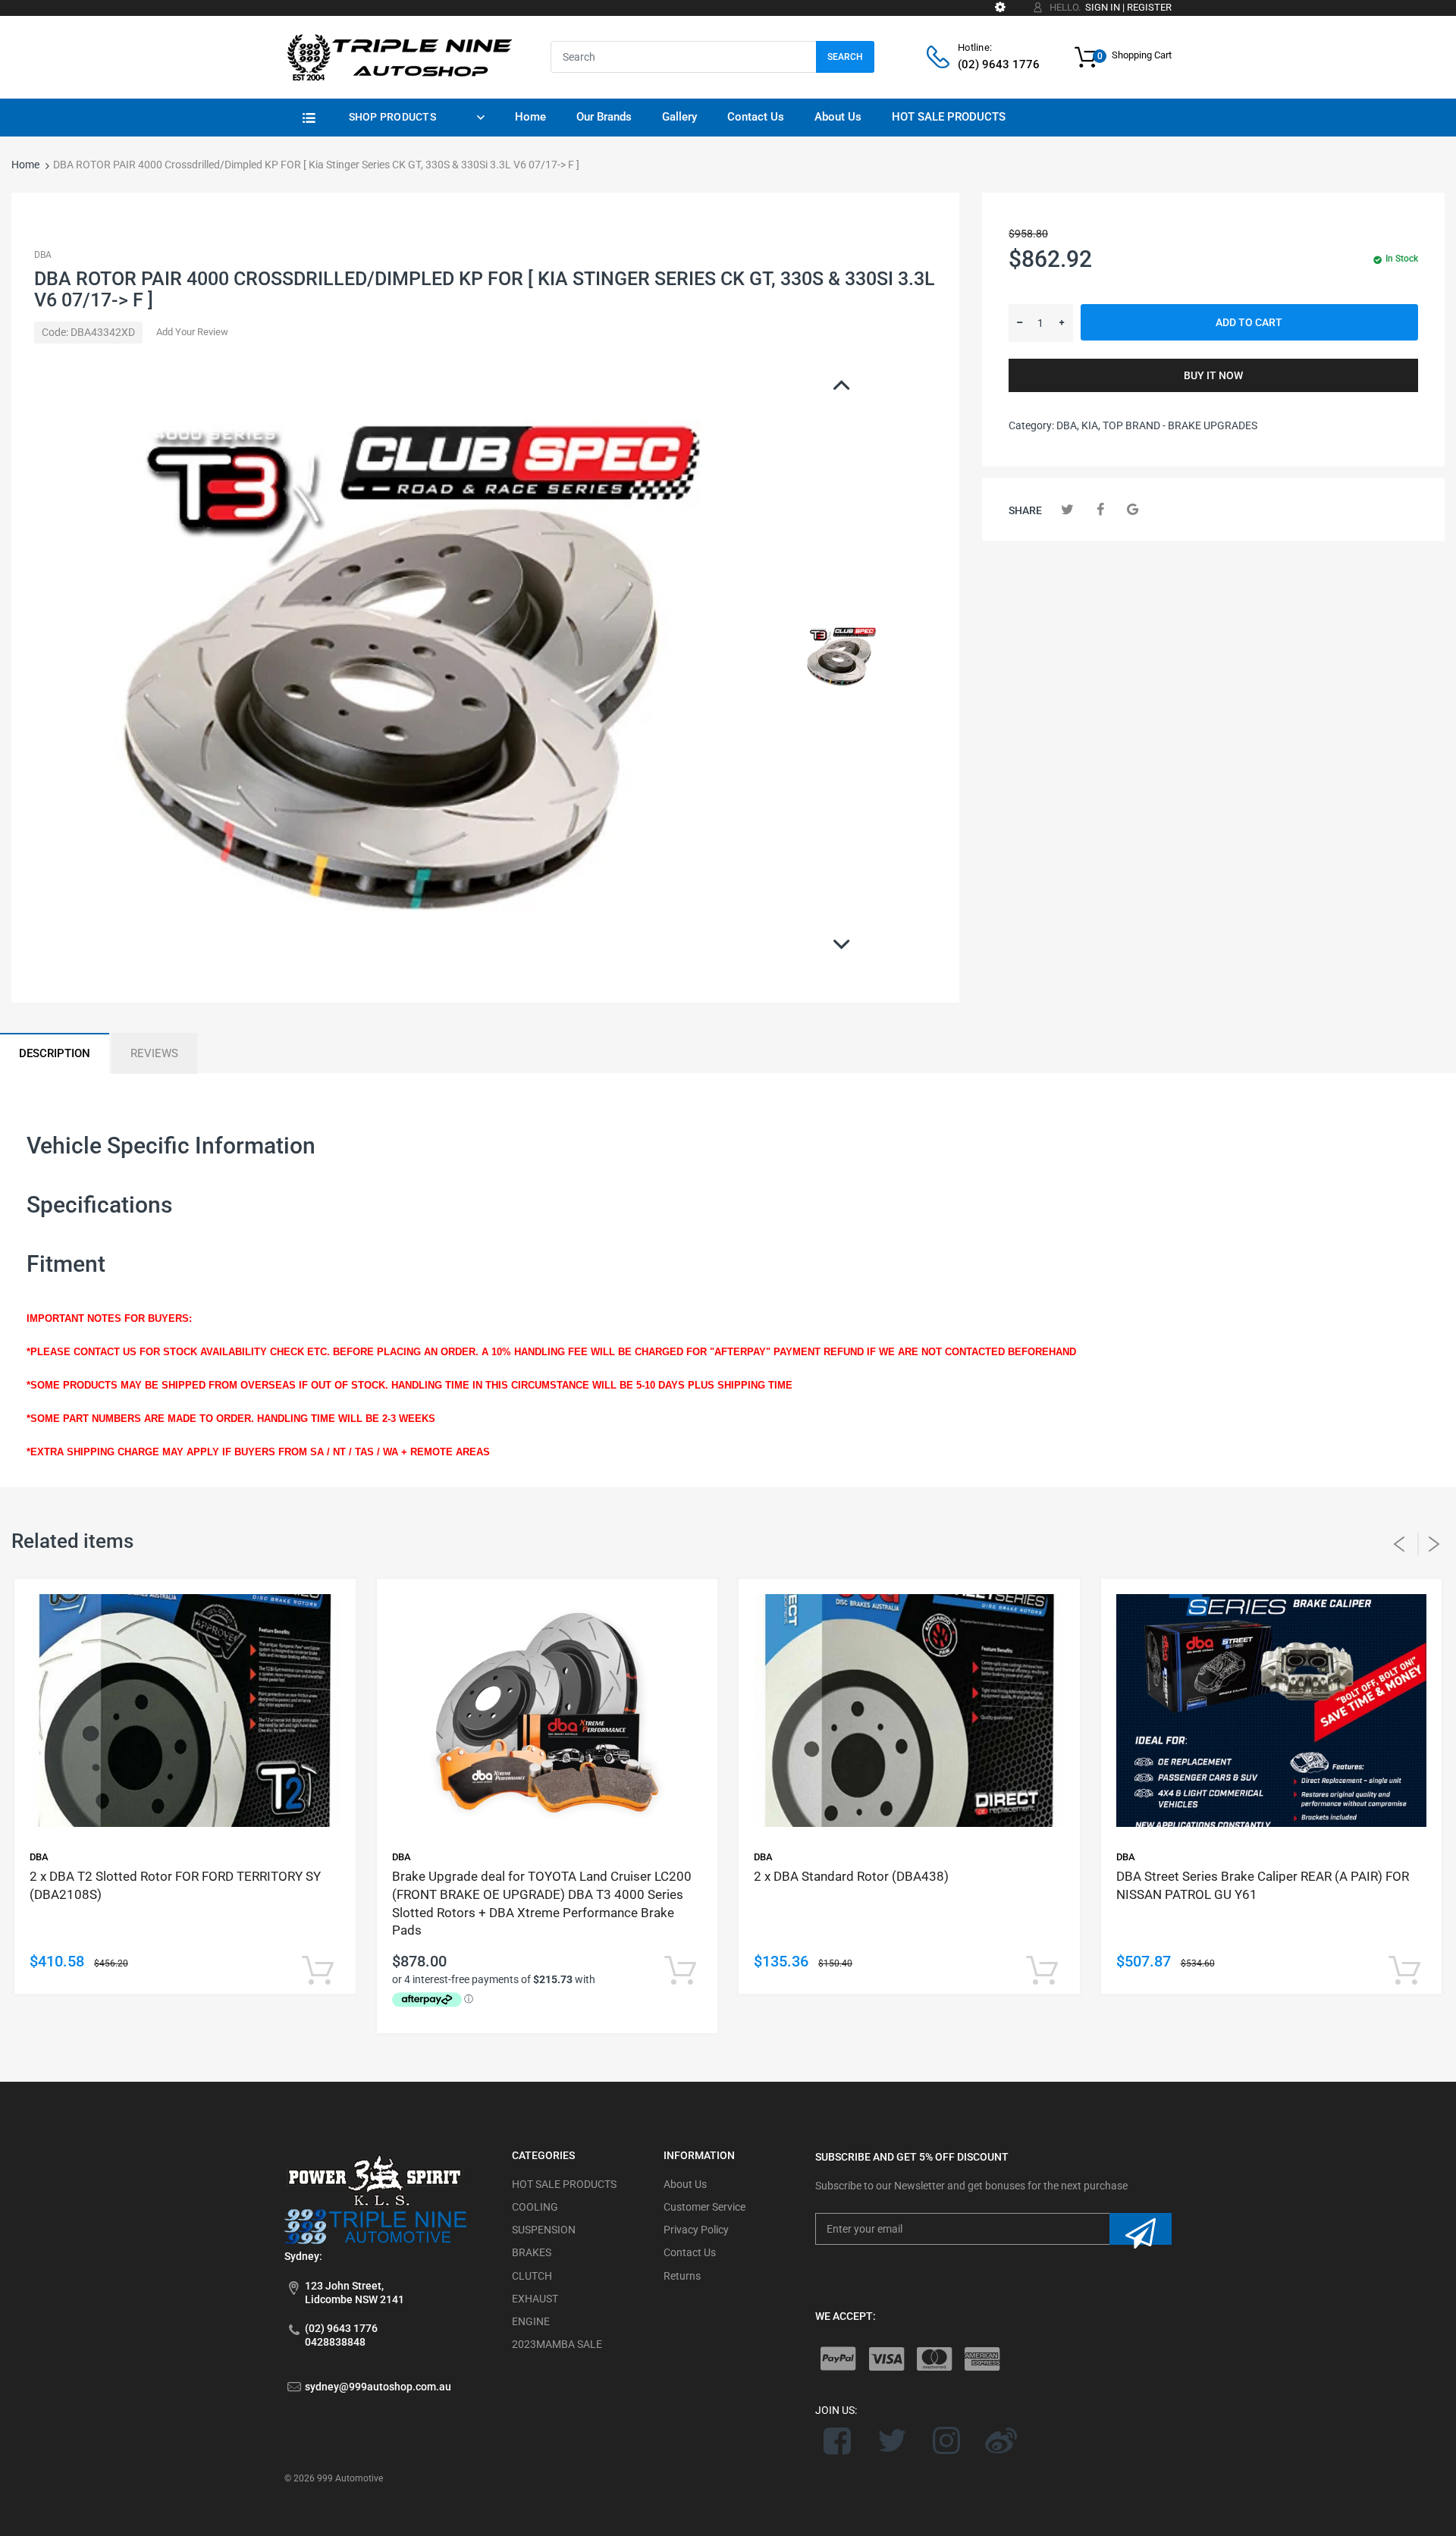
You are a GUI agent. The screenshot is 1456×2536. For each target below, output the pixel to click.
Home (25, 165)
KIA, (1091, 425)
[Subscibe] (1141, 2229)
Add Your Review (192, 332)
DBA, (1068, 425)
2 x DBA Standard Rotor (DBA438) (851, 1876)
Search (845, 57)
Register (1149, 7)
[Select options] (318, 1971)
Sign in (1103, 7)
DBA (43, 255)
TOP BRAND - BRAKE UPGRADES (1180, 425)
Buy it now (1213, 375)
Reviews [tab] (154, 1053)
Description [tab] (55, 1053)
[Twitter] (1067, 509)
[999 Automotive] (398, 56)
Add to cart (1249, 322)
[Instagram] (947, 2440)
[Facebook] (1100, 509)
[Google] (1133, 509)
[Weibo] (1001, 2440)
